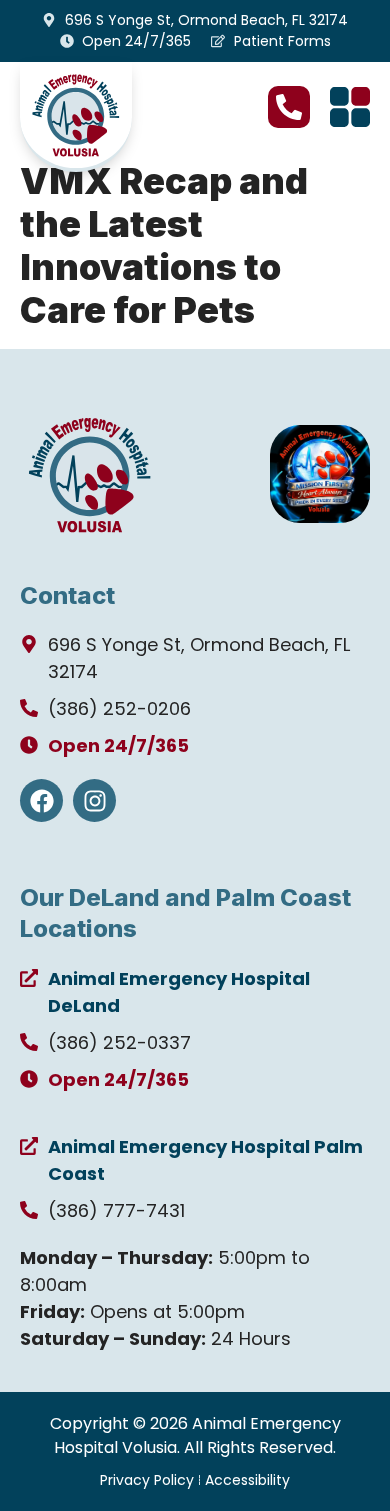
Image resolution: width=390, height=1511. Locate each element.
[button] (350, 107)
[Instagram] (94, 800)
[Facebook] (41, 800)
